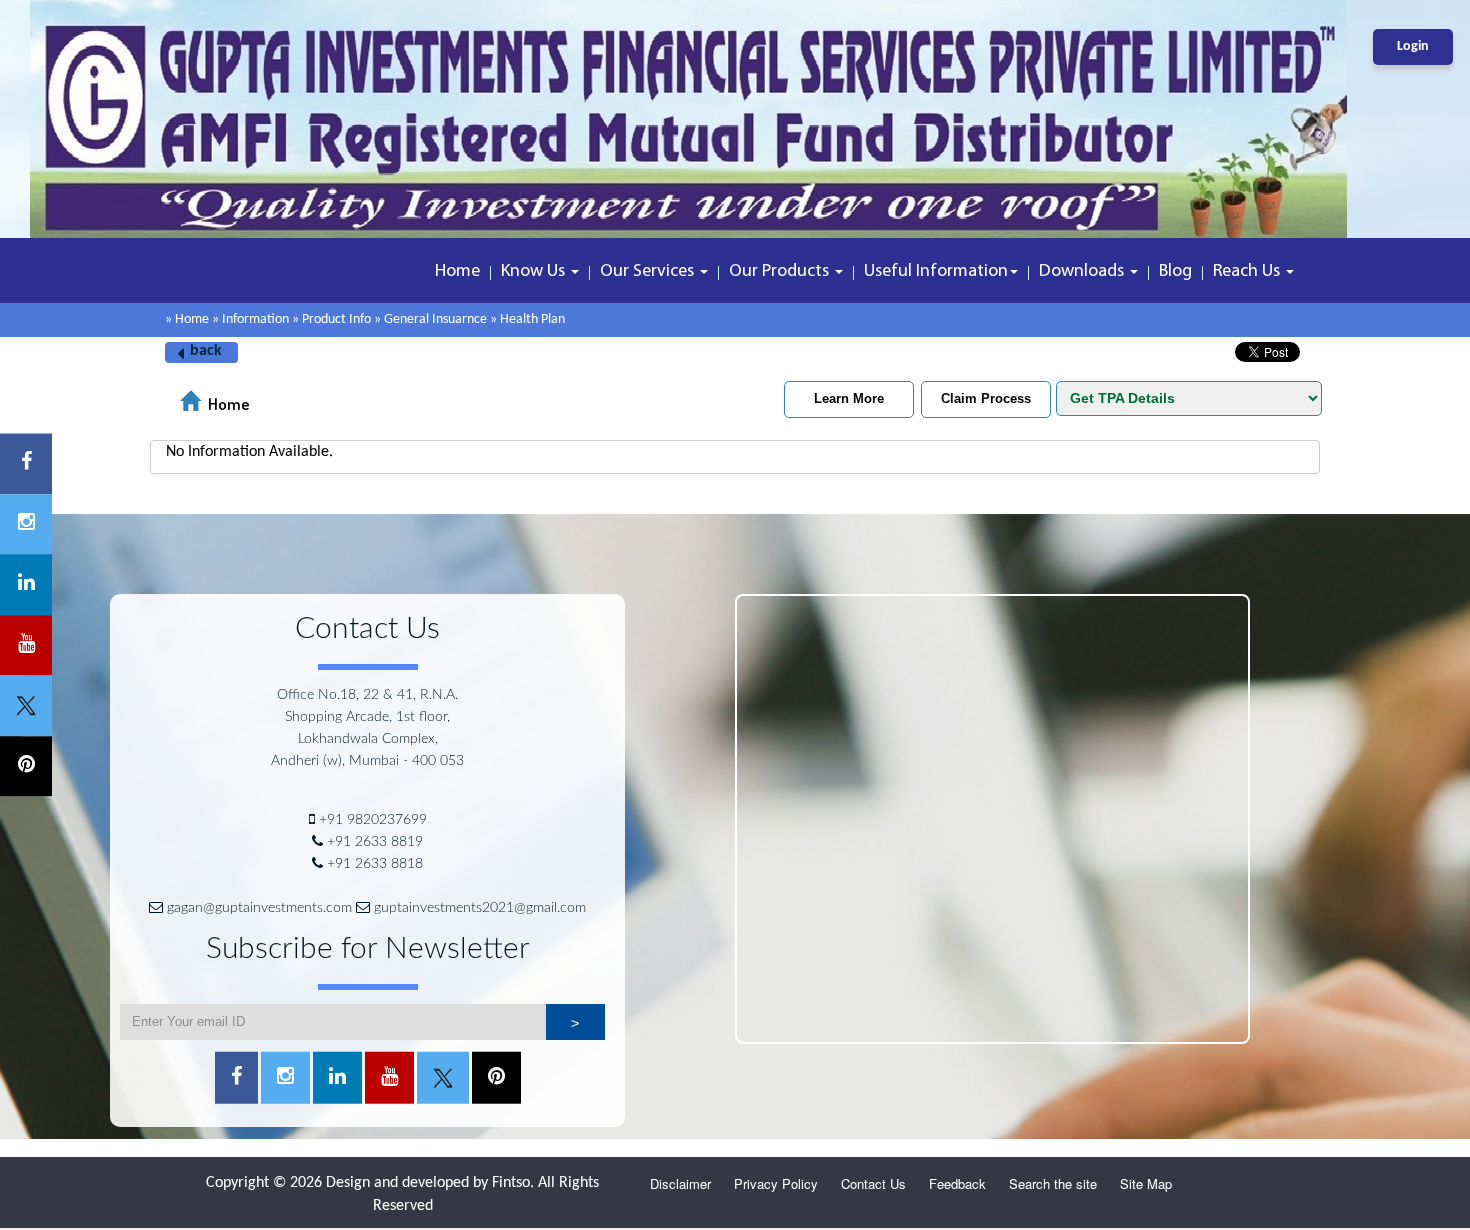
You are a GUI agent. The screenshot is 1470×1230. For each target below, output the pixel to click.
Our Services (649, 272)
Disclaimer (680, 1183)
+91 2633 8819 (375, 842)
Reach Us (1248, 272)
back (206, 351)
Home (457, 272)
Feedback (957, 1183)
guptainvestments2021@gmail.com (480, 908)
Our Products (781, 272)
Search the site (1053, 1183)
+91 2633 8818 (375, 864)
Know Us (535, 272)
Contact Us (873, 1183)
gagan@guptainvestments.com (259, 908)
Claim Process (986, 398)
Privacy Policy (776, 1183)
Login (1413, 46)
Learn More (849, 398)
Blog (1175, 272)
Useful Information (936, 272)
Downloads (1083, 272)
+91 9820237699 (373, 820)
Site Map (1146, 1183)
